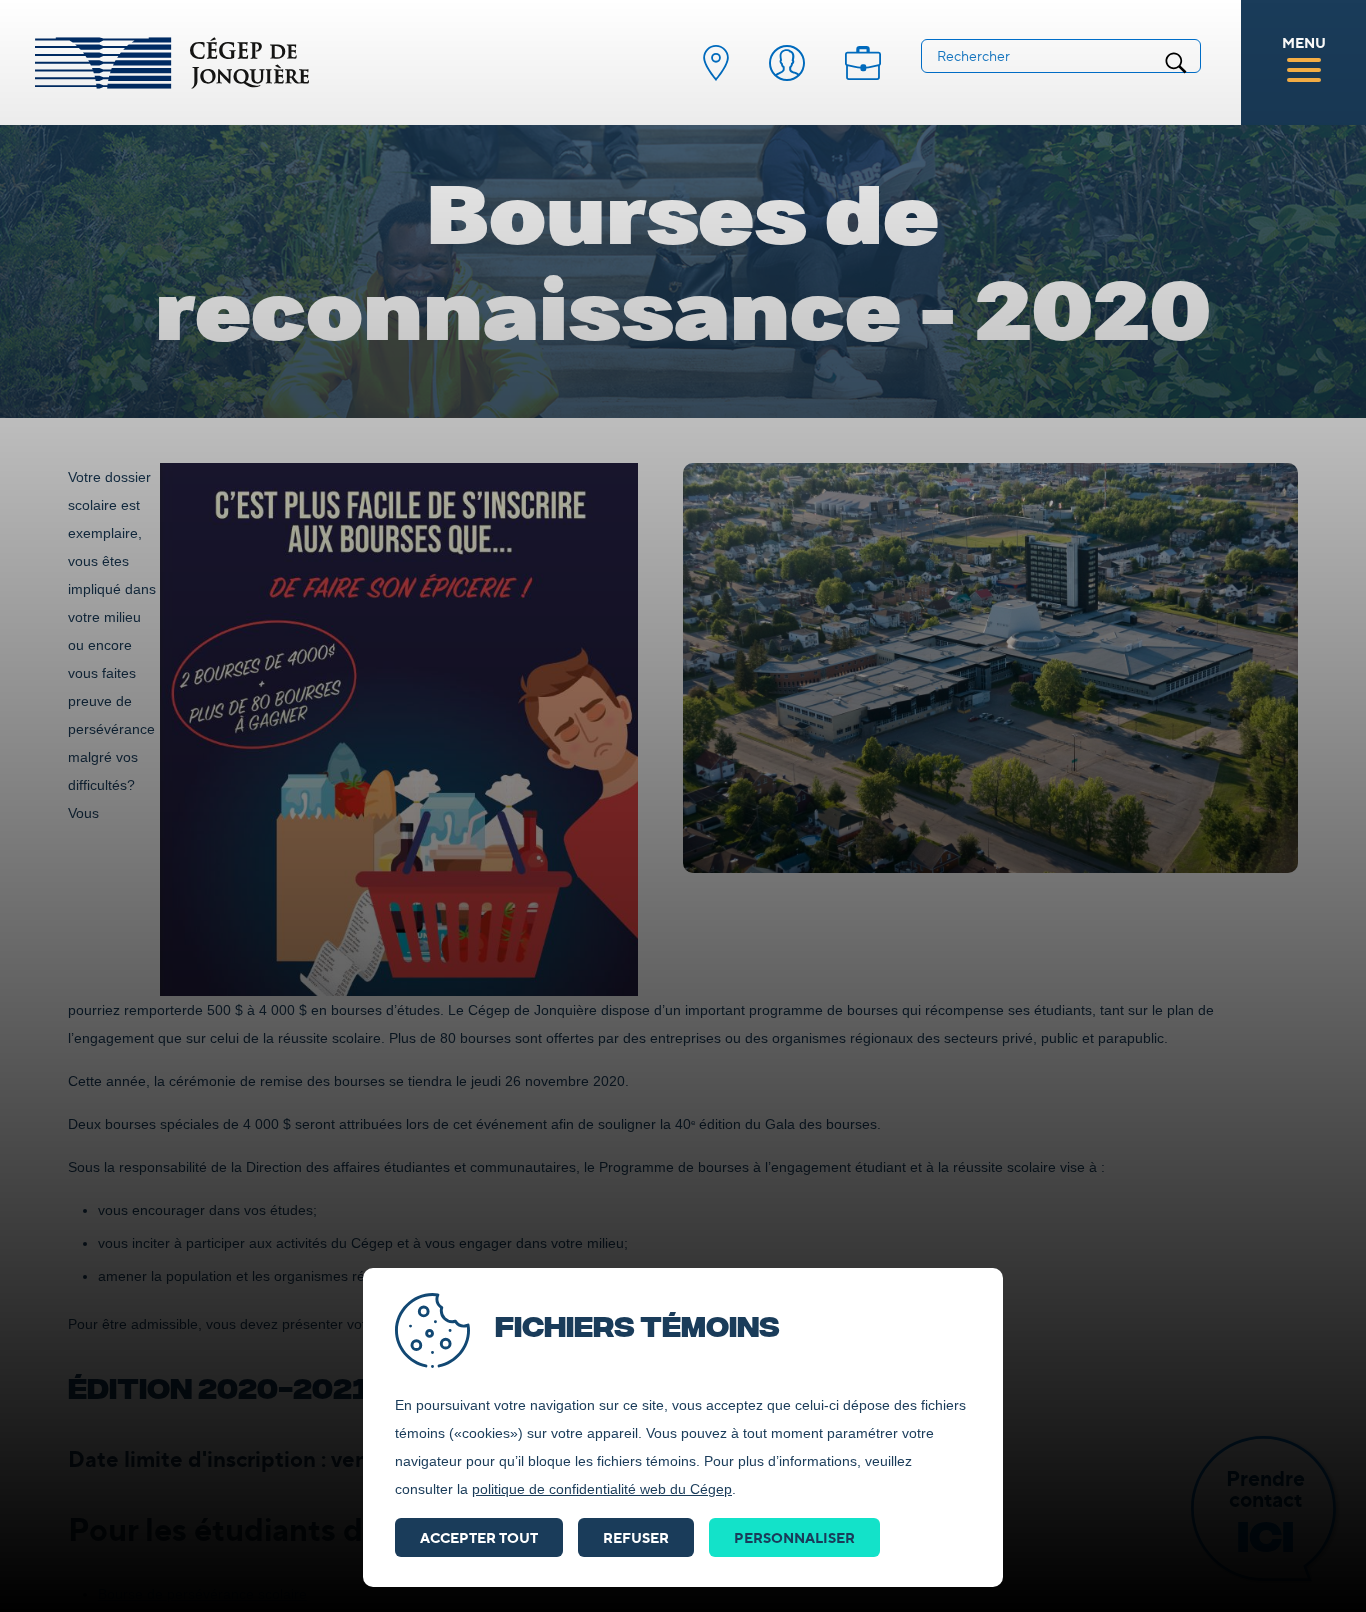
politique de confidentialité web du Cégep (602, 1489)
